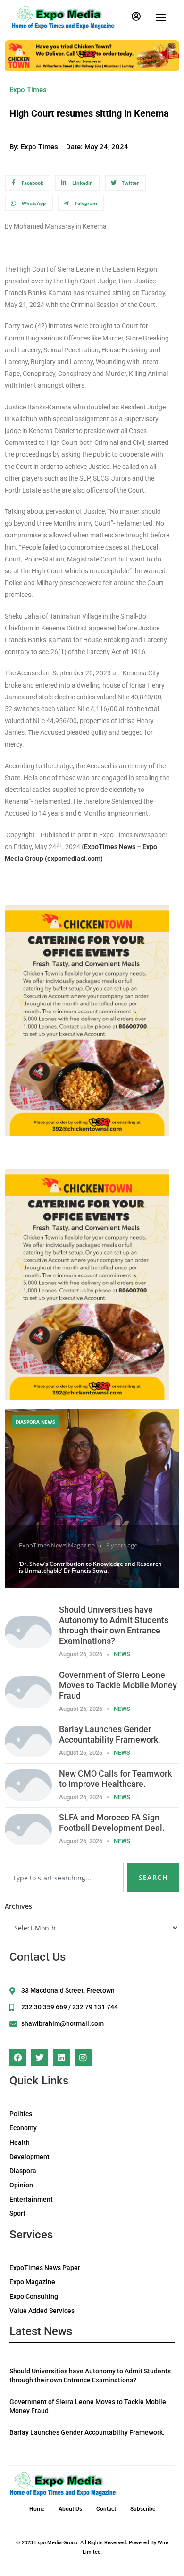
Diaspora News (35, 1422)
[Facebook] (18, 2057)
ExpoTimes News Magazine (57, 1545)
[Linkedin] (61, 2057)
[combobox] (64, 1878)
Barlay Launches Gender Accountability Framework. (110, 1734)
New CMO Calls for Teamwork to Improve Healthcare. (115, 1779)
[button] (136, 17)
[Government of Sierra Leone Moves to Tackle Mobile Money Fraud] (28, 1691)
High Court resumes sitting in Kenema (89, 113)
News (122, 1654)
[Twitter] (40, 2057)
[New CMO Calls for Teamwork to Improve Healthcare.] (28, 1784)
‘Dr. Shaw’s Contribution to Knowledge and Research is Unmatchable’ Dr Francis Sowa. (90, 1567)
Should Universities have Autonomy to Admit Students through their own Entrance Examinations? (114, 1625)
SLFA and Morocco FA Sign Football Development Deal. (112, 1823)
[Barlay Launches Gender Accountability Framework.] (28, 1740)
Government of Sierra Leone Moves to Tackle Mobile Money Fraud (118, 1685)
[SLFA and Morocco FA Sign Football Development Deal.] (28, 1829)
